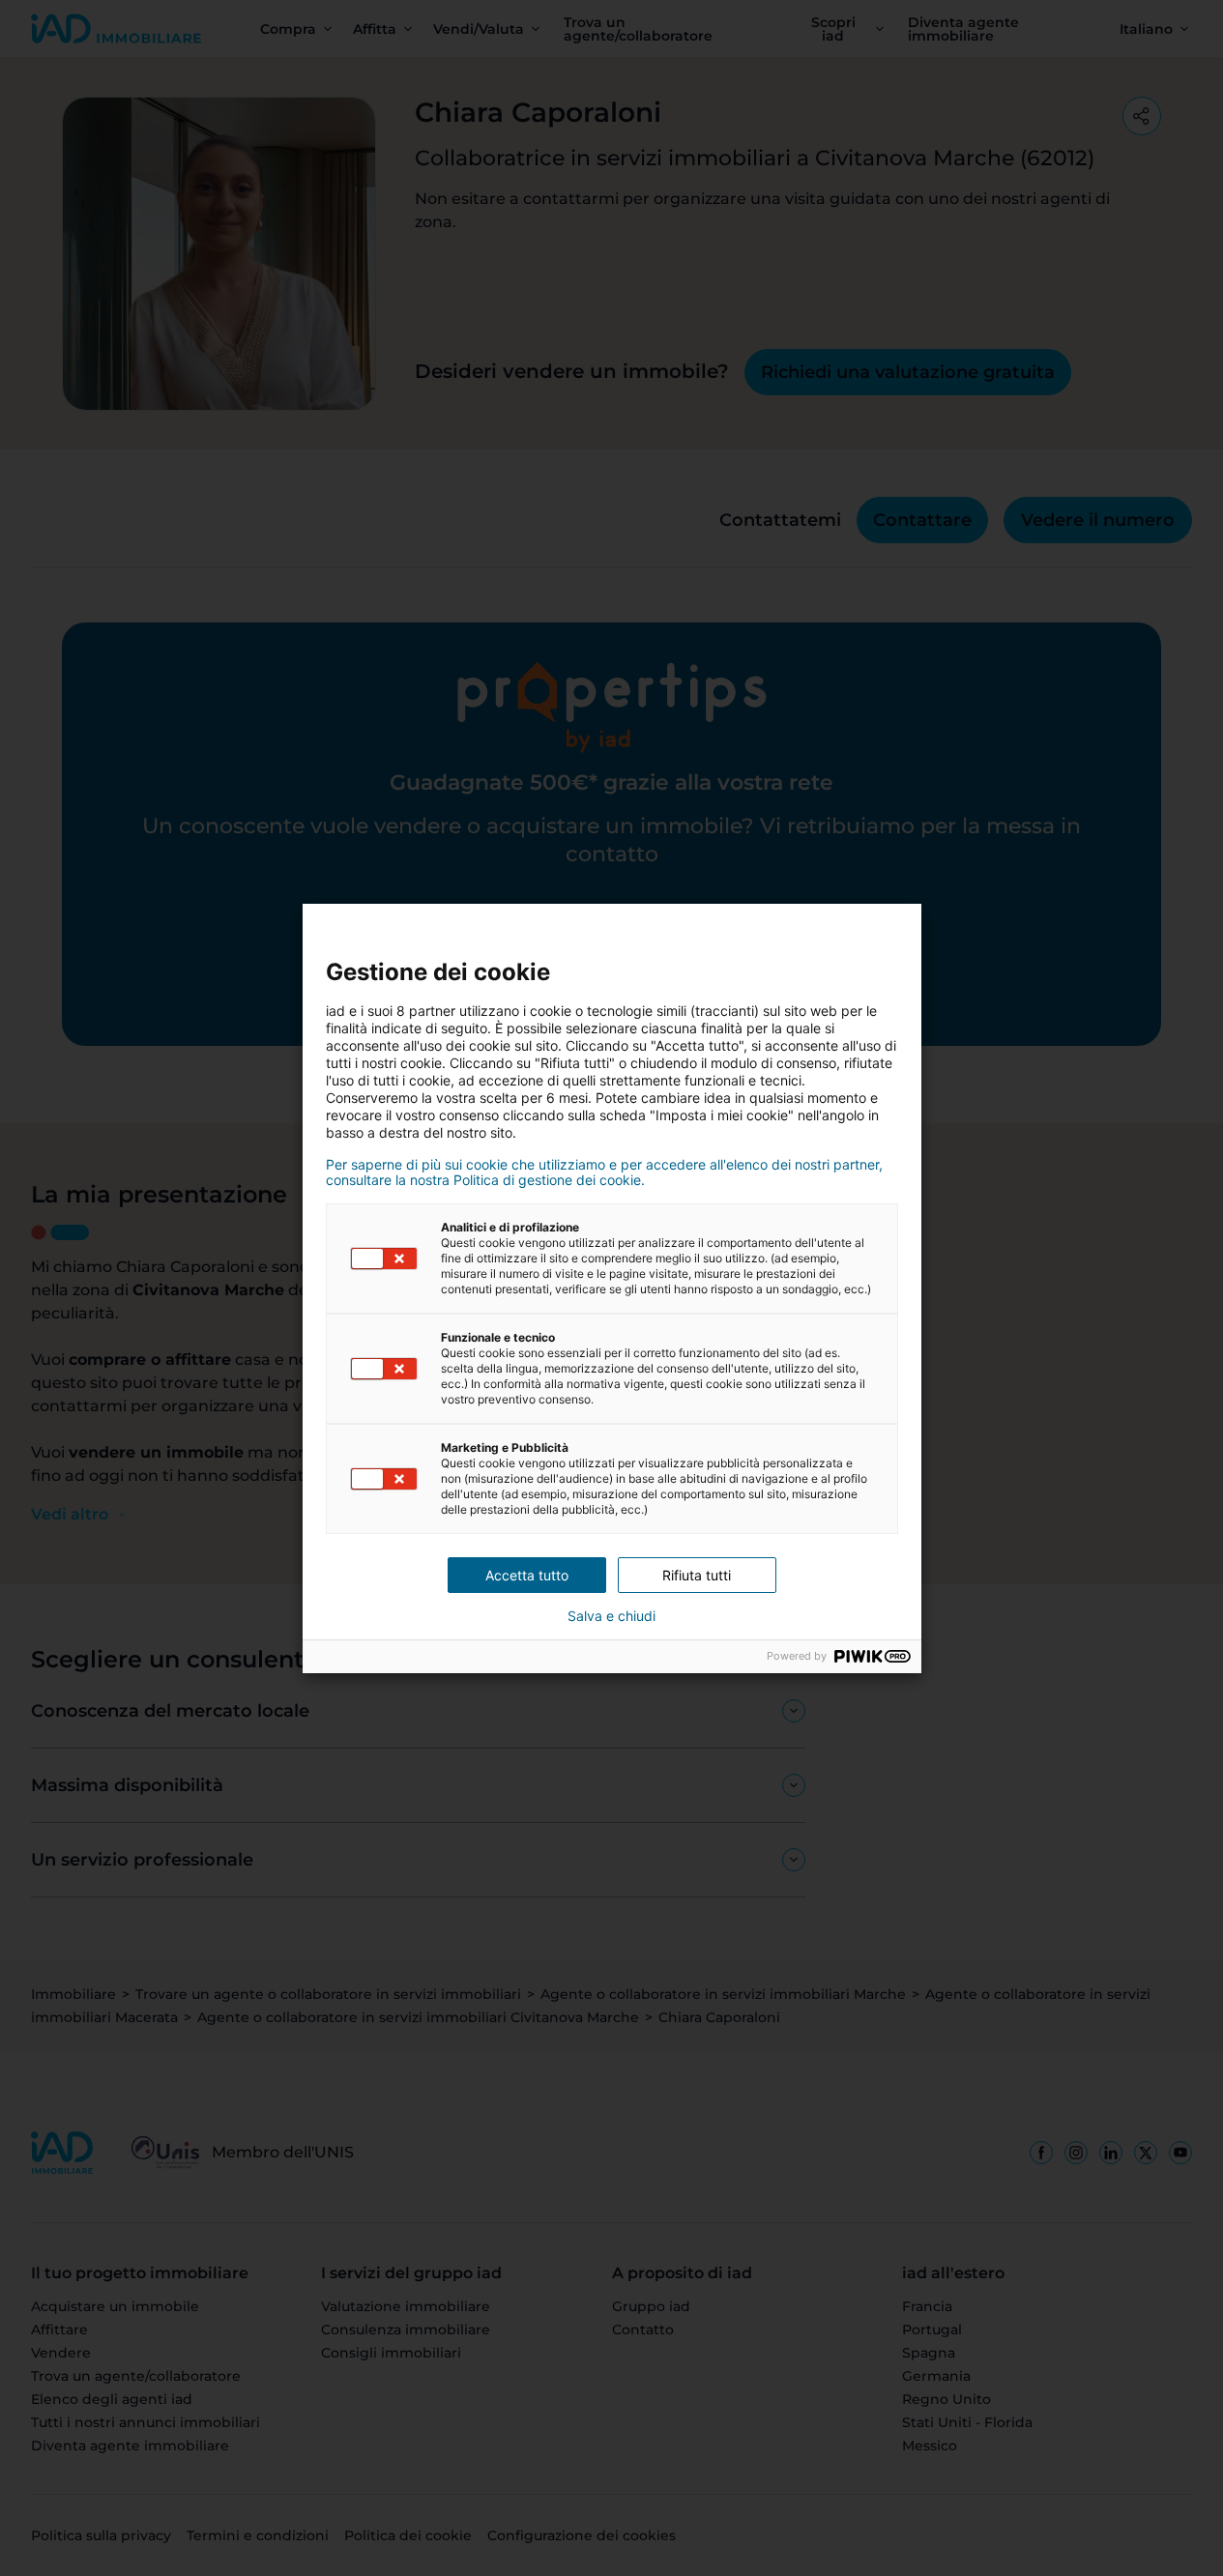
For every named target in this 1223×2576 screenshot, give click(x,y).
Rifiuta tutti (697, 1575)
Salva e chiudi (611, 1616)
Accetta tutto (527, 1575)
